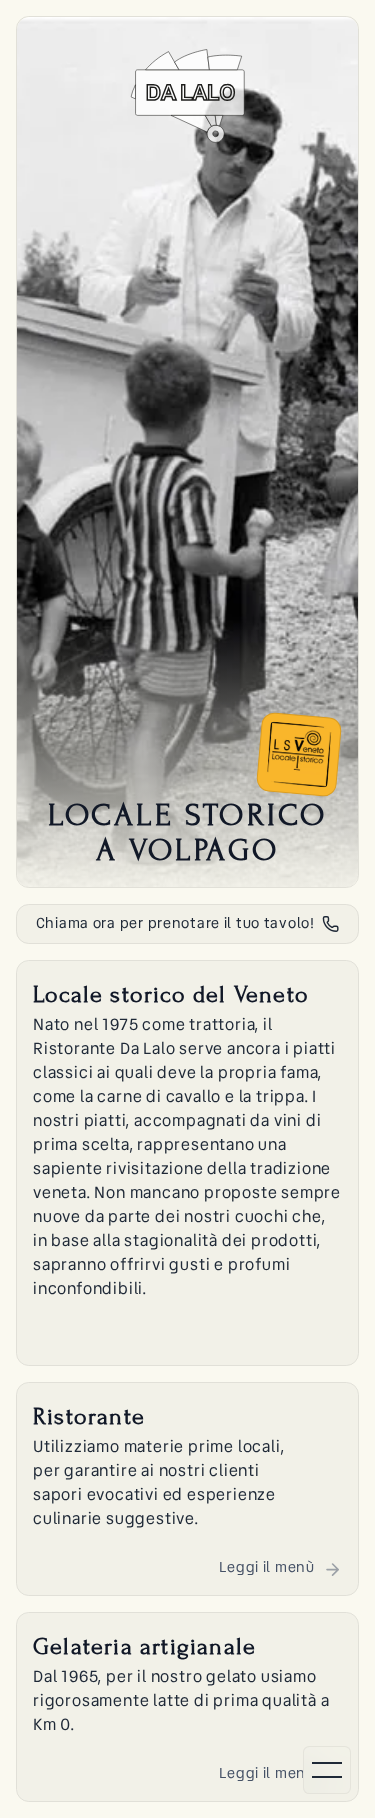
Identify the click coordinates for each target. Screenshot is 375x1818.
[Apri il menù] (327, 1770)
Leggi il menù (266, 1567)
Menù (187, 1799)
